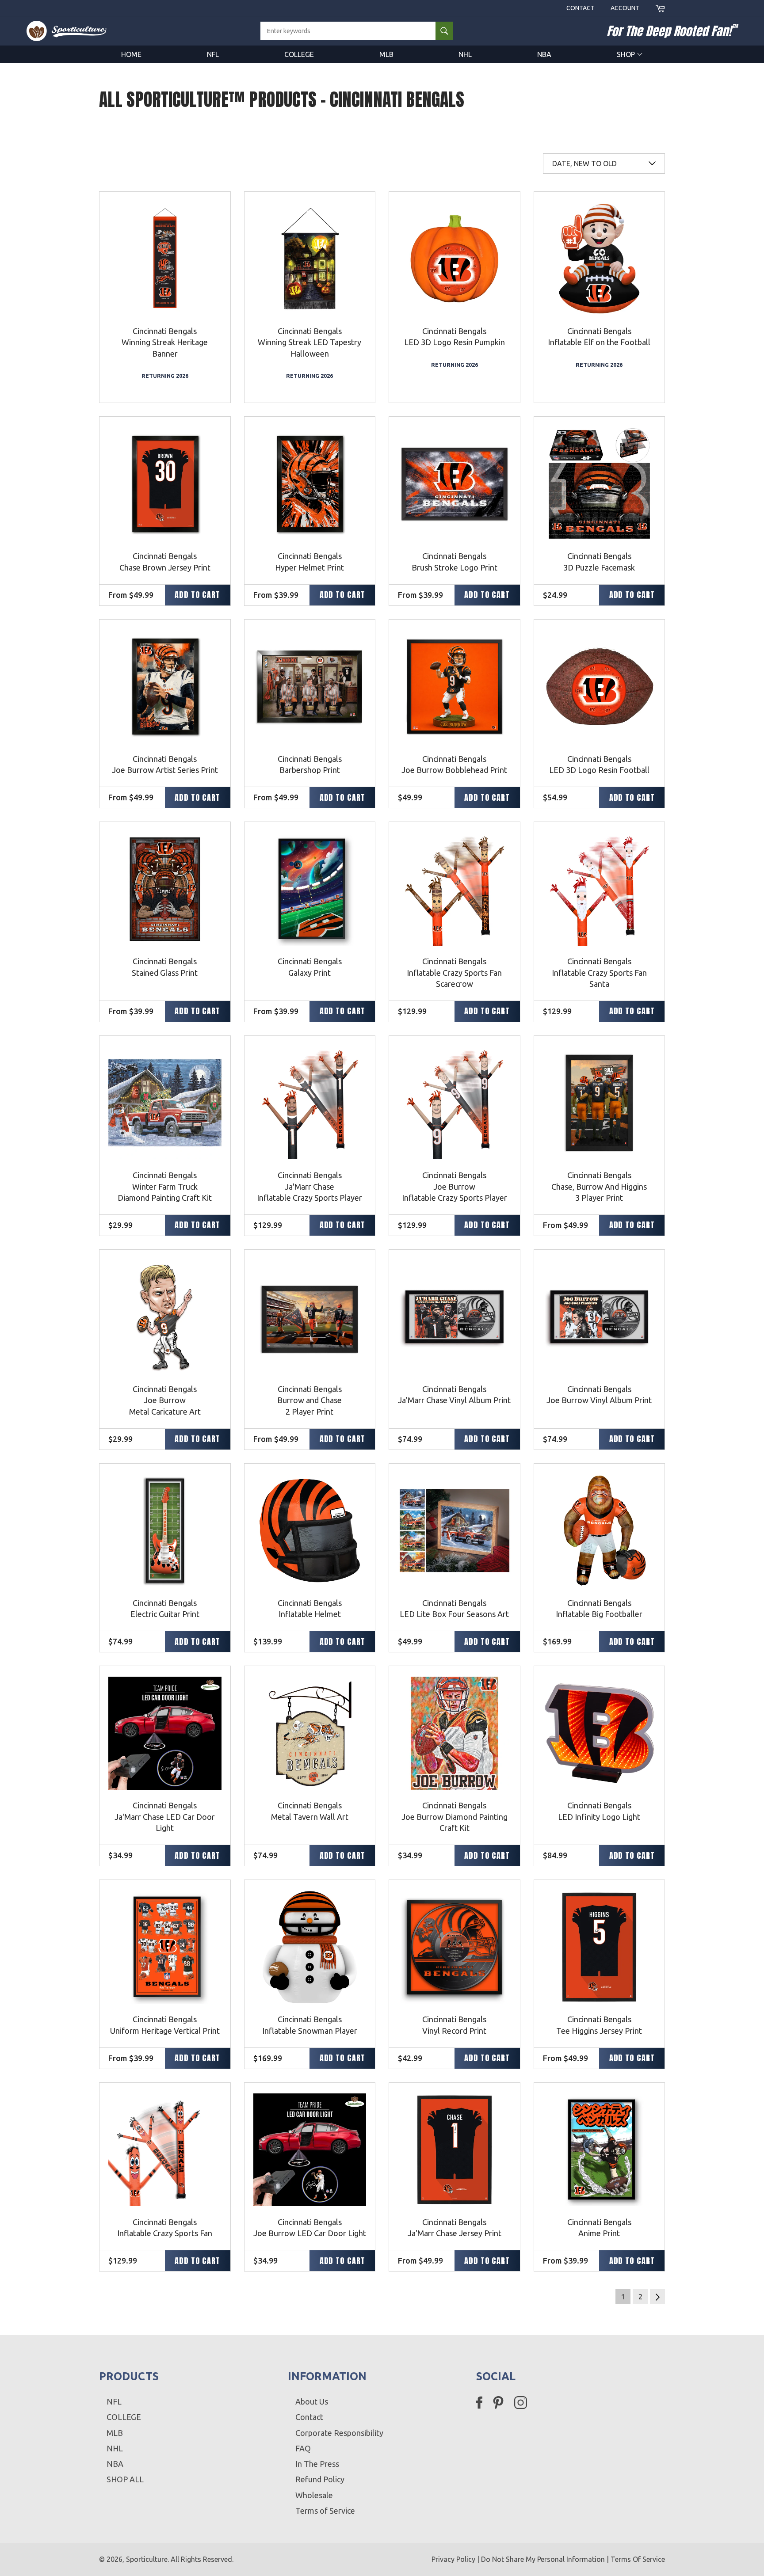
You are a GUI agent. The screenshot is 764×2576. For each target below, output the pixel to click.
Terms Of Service (638, 2559)
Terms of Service (325, 2511)
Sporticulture (147, 2559)
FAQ (303, 2448)
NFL (213, 54)
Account (625, 8)
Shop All (125, 2479)
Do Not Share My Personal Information (543, 2559)
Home (131, 54)
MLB (386, 54)
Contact (581, 8)
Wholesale (314, 2495)
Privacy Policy (453, 2559)
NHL (465, 54)
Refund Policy (320, 2479)
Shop (627, 54)
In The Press (317, 2464)
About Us (312, 2401)
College (299, 54)
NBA (544, 54)
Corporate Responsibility (339, 2433)
